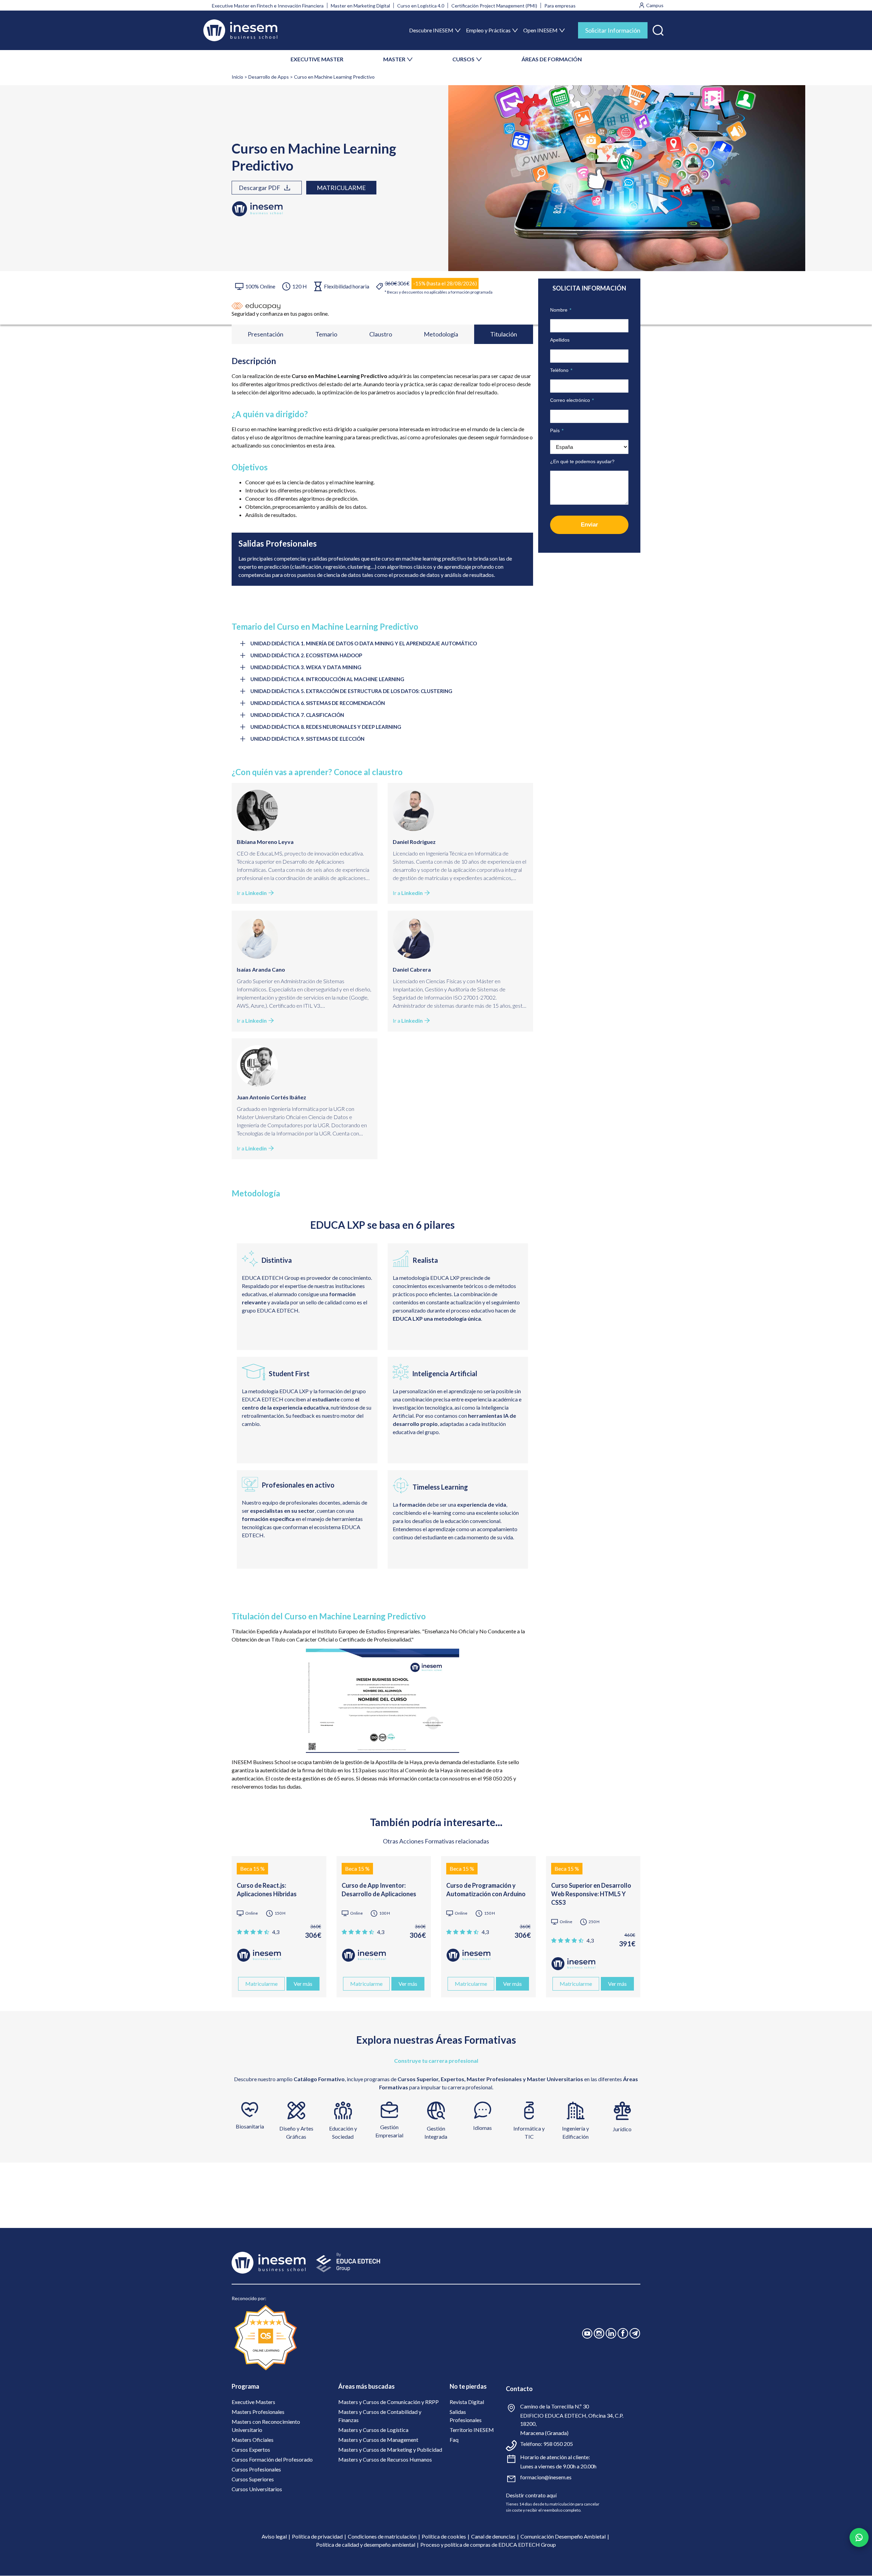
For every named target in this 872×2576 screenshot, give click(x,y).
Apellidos (560, 340)
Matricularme (341, 188)
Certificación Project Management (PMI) (494, 6)
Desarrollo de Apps (269, 77)
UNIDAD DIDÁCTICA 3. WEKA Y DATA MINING (306, 667)
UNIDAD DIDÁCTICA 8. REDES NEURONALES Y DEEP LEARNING (326, 727)
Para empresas (560, 6)
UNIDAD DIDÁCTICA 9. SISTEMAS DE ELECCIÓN (307, 739)
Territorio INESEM (472, 2430)
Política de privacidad (317, 2536)
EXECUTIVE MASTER (317, 59)
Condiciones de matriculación (382, 2536)
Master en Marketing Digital (360, 6)
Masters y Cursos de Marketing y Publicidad (390, 2449)
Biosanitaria (250, 2126)
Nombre (561, 310)
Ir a (252, 893)
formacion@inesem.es (546, 2477)
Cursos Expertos (251, 2449)
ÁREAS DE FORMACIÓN (552, 59)
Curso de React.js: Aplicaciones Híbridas (267, 1890)
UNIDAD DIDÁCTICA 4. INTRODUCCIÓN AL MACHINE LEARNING (327, 679)
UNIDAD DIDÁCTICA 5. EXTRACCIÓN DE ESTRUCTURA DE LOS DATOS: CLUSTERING (351, 691)
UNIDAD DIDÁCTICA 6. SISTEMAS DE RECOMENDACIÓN (318, 703)
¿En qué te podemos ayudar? (582, 461)
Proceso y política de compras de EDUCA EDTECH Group (488, 2544)
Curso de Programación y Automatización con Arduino (486, 1890)
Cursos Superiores (253, 2479)
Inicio (237, 77)
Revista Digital (467, 2402)
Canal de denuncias (493, 2536)
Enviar (589, 525)
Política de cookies (444, 2536)
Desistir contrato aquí (531, 2495)
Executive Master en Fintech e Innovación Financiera (268, 6)
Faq (454, 2440)
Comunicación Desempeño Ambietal (563, 2536)
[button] (658, 29)
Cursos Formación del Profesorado (272, 2459)
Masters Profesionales (258, 2412)
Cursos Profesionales (256, 2469)
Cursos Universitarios (257, 2489)
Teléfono (561, 370)
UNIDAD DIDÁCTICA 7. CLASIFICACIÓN (297, 715)
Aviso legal (274, 2536)
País (557, 430)
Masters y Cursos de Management (378, 2440)
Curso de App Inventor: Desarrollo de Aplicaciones (379, 1890)
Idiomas (482, 2128)
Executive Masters (253, 2402)
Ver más (303, 1984)
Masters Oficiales (253, 2440)
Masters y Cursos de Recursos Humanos (385, 2459)
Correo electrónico (572, 400)
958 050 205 (558, 2444)
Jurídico (622, 2129)
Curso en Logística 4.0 (421, 6)
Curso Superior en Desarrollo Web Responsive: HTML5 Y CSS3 (591, 1894)
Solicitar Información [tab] (613, 30)
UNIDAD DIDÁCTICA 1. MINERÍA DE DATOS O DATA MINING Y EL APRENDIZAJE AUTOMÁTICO (364, 643)
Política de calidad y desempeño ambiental (366, 2544)
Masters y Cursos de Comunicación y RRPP (388, 2402)
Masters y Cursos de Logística (373, 2430)
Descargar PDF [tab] (260, 188)
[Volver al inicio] (240, 30)
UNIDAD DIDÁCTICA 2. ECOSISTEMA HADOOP (306, 655)
